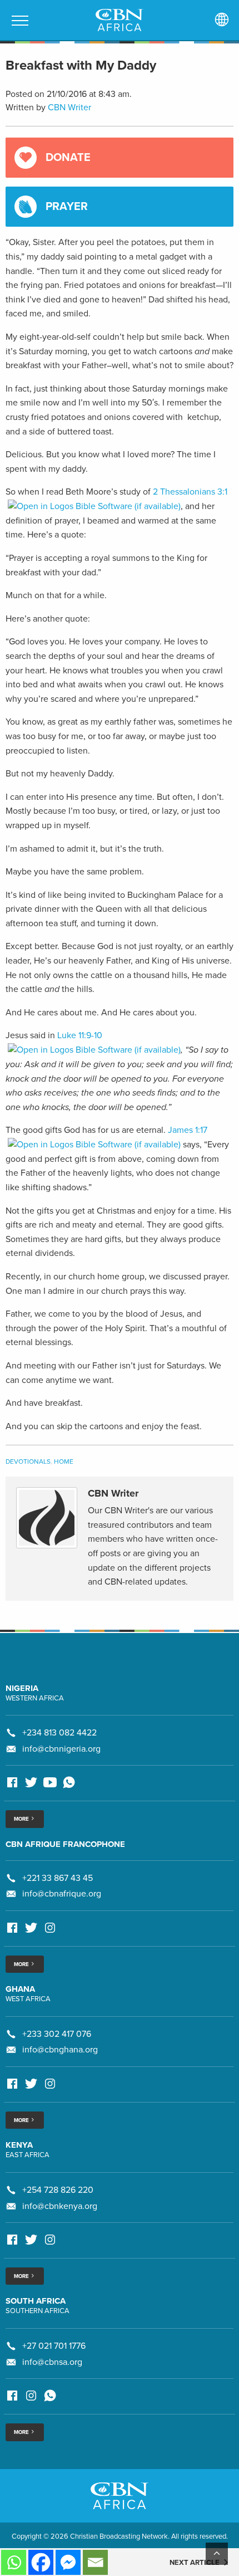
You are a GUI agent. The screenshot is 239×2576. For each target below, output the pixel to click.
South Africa (36, 2301)
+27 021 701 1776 (54, 2346)
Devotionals (28, 1461)
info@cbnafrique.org (62, 1894)
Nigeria (22, 1688)
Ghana (20, 1989)
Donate (68, 158)
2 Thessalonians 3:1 (190, 492)
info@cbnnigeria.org (61, 1749)
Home (64, 1461)
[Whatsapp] (14, 2562)
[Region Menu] (222, 20)
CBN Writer (69, 107)
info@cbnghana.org (60, 2050)
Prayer (67, 207)
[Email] (95, 2562)
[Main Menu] (20, 21)
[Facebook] (41, 2562)
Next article (195, 2563)
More (22, 1819)
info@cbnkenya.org (60, 2206)
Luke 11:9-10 (80, 1035)
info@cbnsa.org (52, 2362)
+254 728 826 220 (58, 2190)
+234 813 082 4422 (59, 1733)
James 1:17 (188, 1130)
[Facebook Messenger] (68, 2562)
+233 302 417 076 (57, 2034)
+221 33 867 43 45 (58, 1878)
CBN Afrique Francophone (65, 1844)
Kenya (19, 2145)
